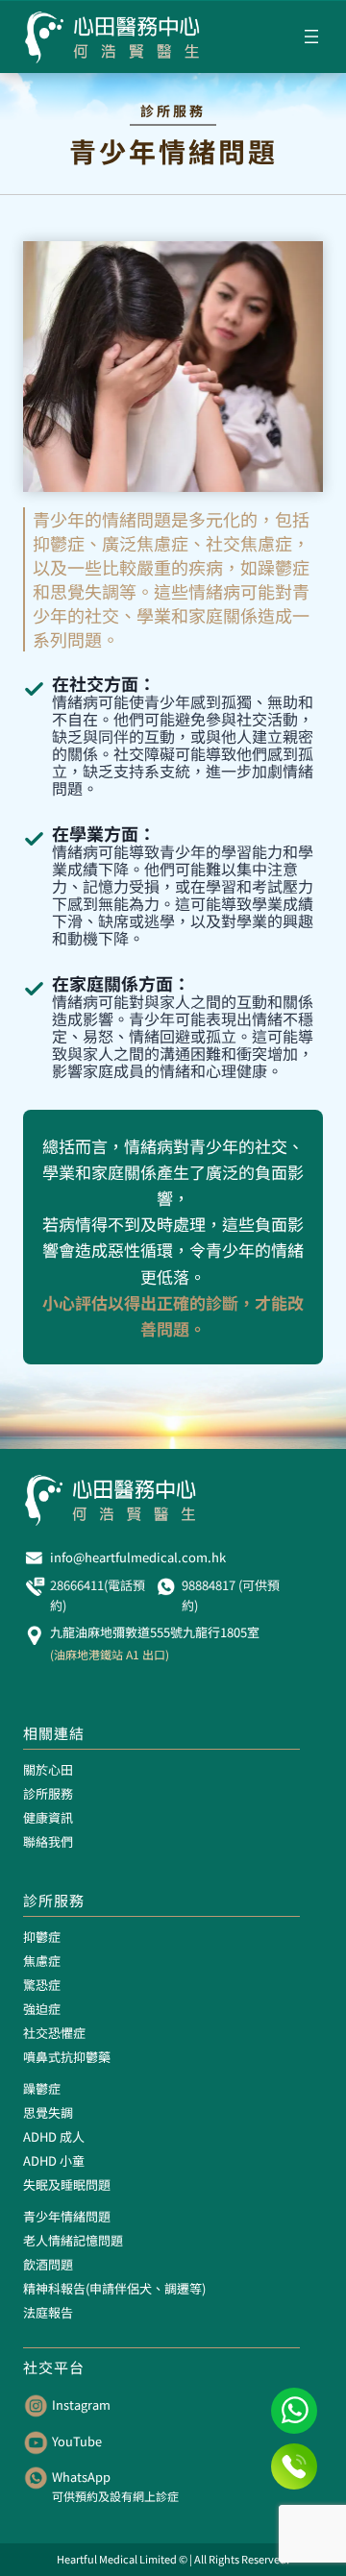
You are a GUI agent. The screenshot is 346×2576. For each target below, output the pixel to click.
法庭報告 (48, 2312)
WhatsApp (81, 2477)
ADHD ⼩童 (54, 2160)
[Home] (113, 37)
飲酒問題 (48, 2264)
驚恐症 (42, 1985)
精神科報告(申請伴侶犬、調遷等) (114, 2288)
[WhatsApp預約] (294, 2411)
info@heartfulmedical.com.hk (138, 1557)
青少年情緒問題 (67, 2216)
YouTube (77, 2441)
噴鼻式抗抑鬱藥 (67, 2057)
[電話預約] (294, 2466)
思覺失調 (48, 2112)
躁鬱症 (42, 2088)
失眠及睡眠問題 (67, 2184)
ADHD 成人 (54, 2136)
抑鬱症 (42, 1937)
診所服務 (48, 1793)
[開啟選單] (311, 37)
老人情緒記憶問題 (73, 2240)
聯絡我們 (48, 1841)
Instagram (81, 2404)
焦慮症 (42, 1961)
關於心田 (48, 1769)
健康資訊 (48, 1817)
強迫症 (42, 2009)
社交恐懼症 (54, 2033)
